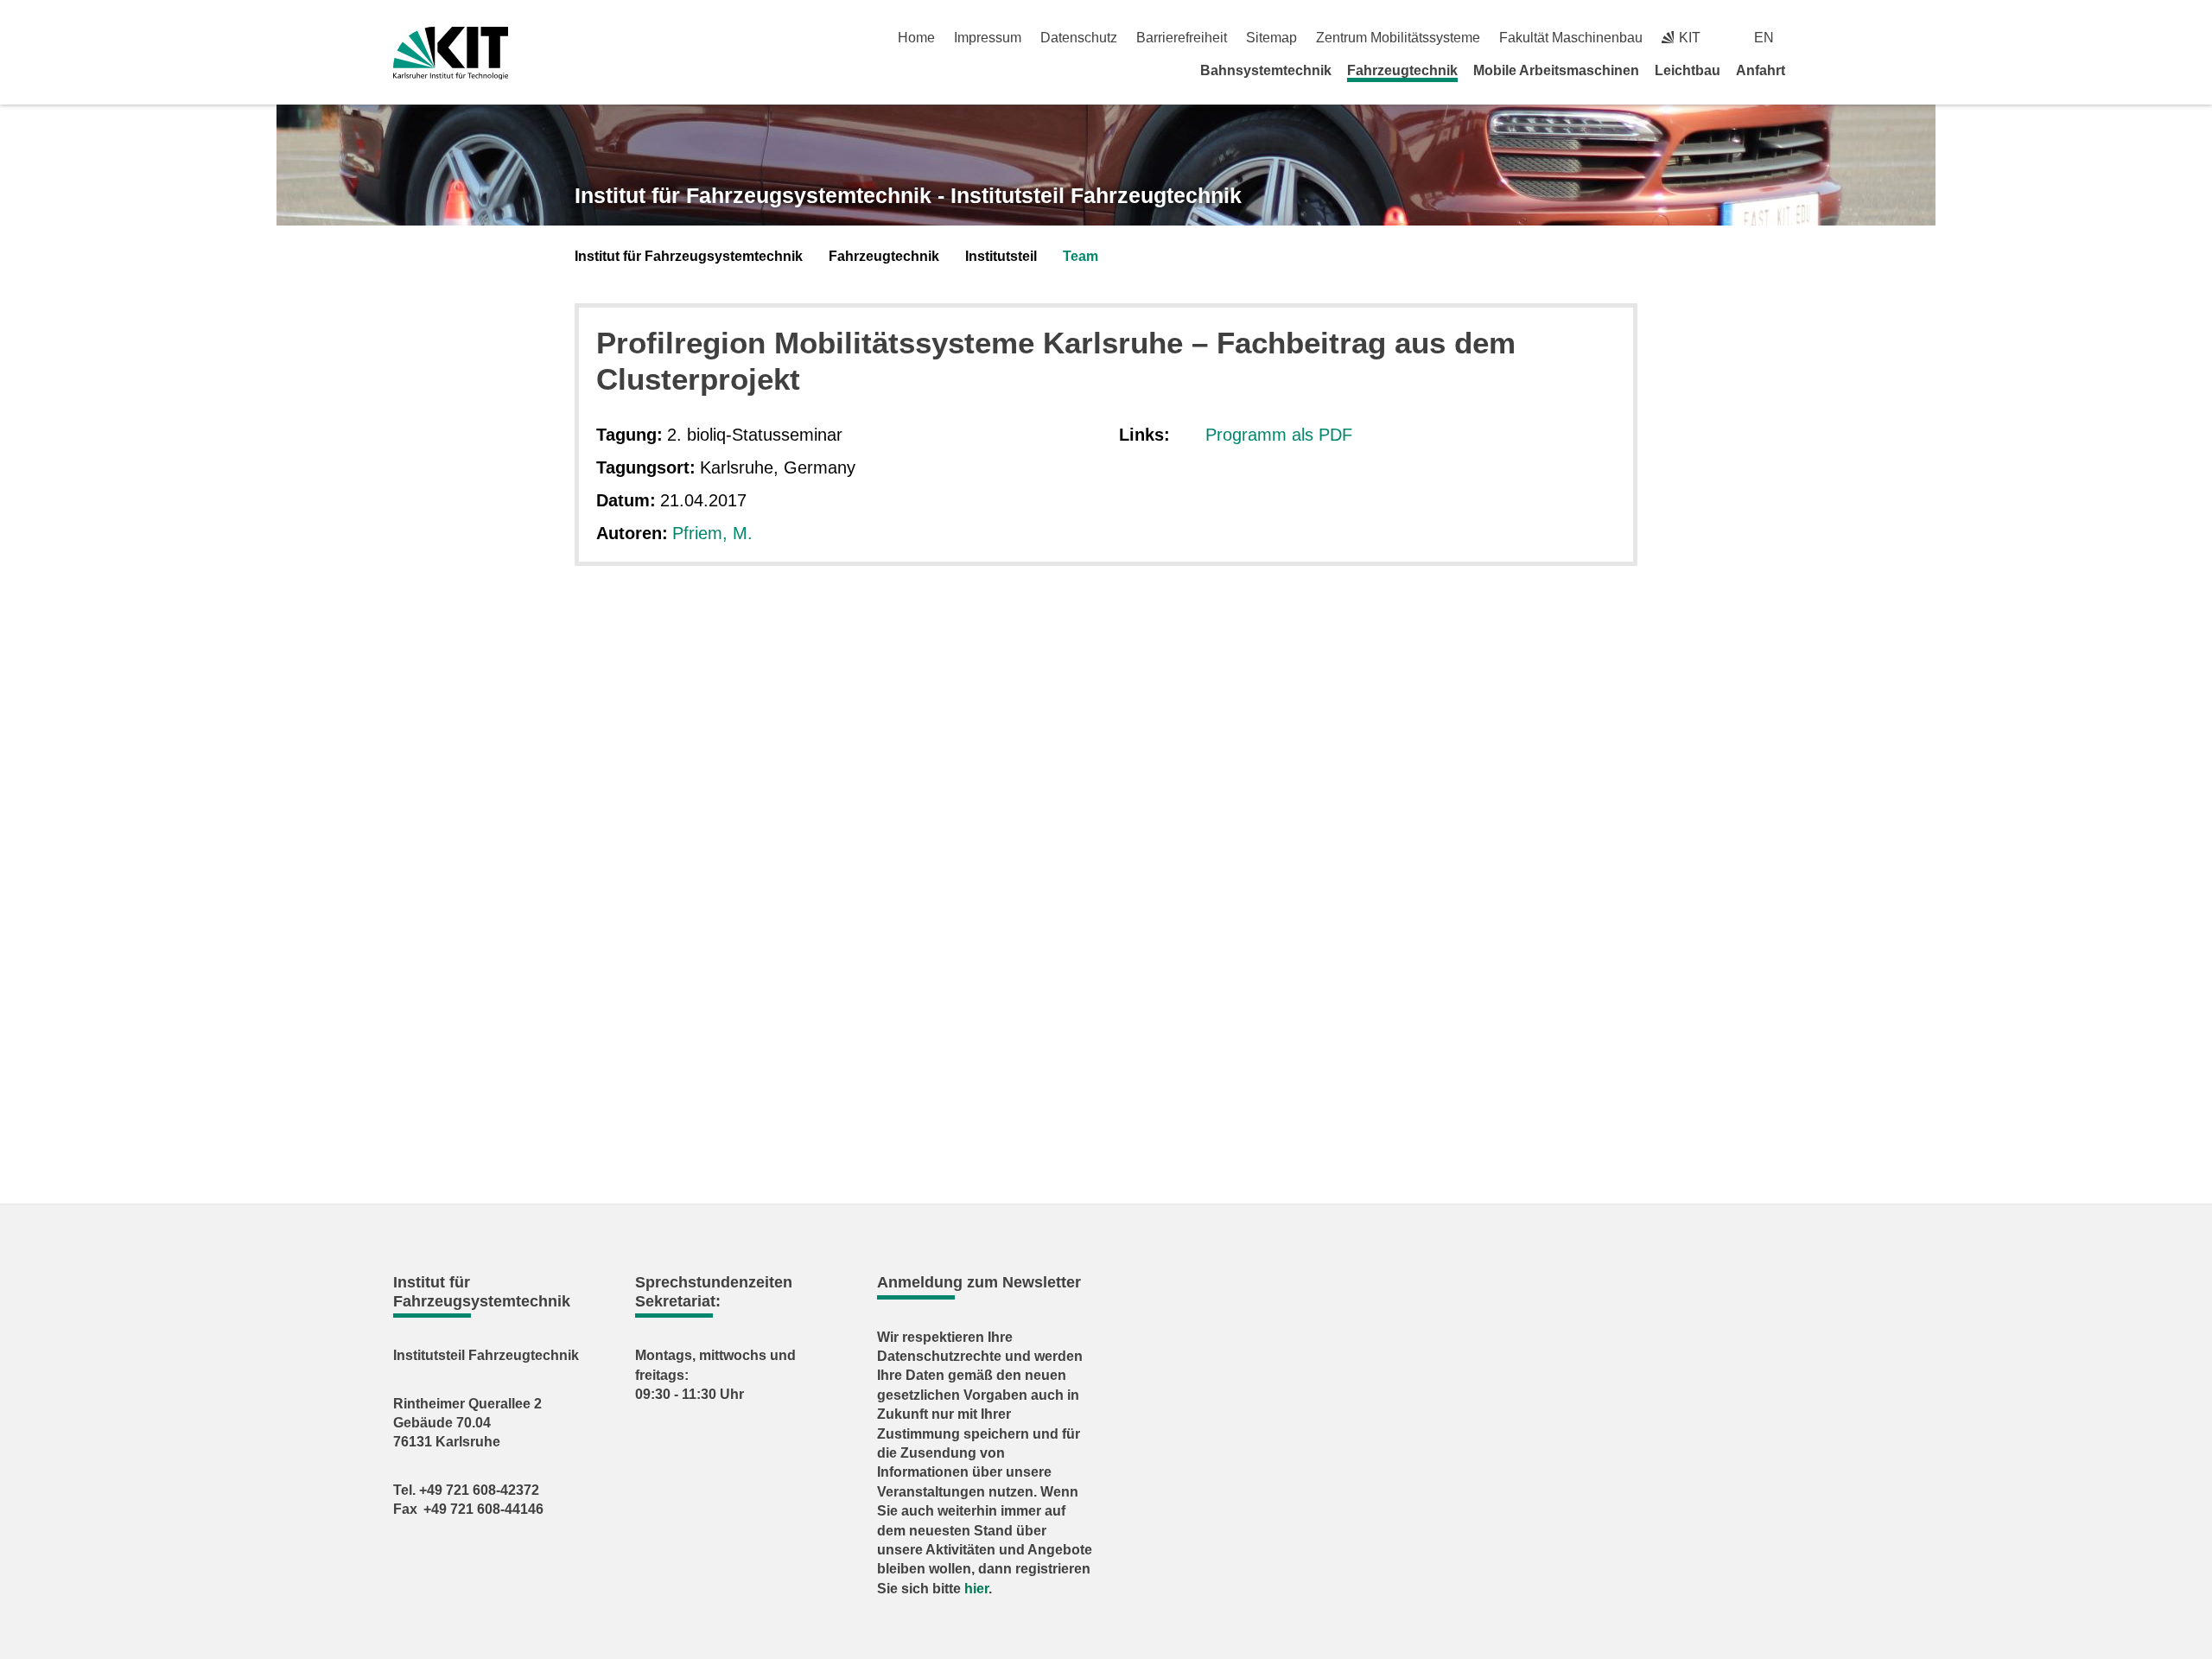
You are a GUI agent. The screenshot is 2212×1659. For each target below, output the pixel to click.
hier (976, 1589)
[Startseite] (1813, 70)
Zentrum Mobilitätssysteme (1398, 38)
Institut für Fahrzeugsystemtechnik (689, 256)
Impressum (988, 38)
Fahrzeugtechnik (1402, 70)
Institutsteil (1001, 256)
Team (1081, 256)
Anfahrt (1761, 70)
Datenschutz (1079, 38)
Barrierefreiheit (1182, 38)
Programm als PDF (1279, 435)
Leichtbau (1688, 70)
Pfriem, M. (712, 533)
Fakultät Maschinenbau (1571, 38)
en (1764, 38)
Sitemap (1271, 38)
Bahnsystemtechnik (1266, 70)
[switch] (1812, 38)
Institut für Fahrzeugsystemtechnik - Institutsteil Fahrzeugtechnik (908, 195)
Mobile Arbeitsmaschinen (1556, 70)
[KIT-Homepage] (451, 53)
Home (916, 38)
